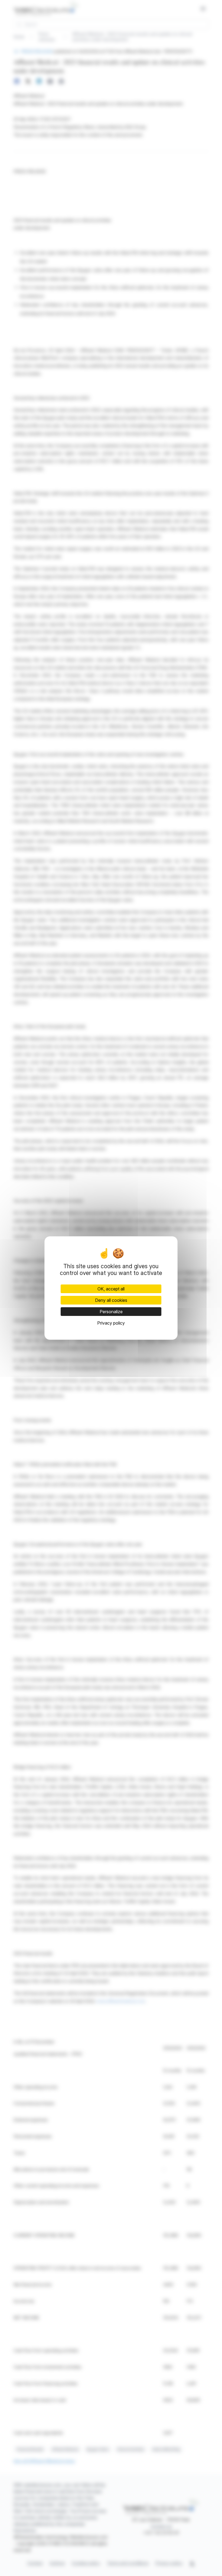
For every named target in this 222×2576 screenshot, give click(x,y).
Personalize (111, 1312)
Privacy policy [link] (111, 1323)
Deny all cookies (111, 1300)
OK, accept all (111, 1289)
